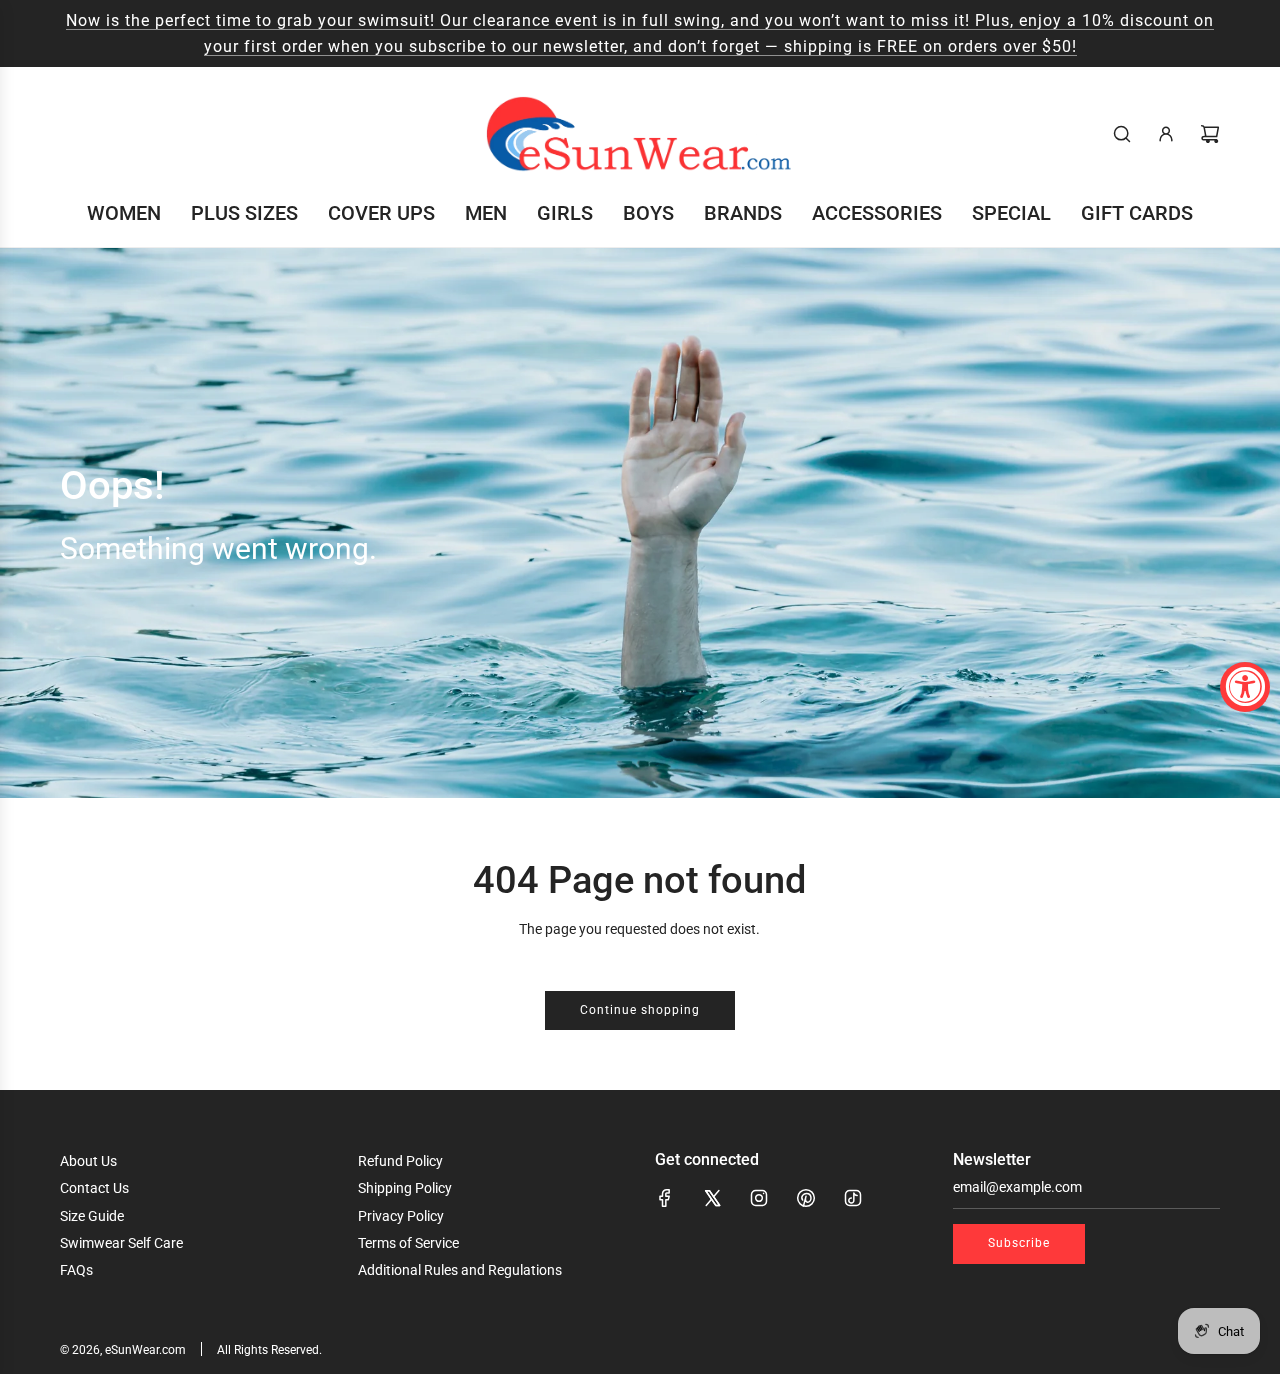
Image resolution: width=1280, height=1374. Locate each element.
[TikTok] (853, 1198)
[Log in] (1166, 134)
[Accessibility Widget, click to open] (1245, 687)
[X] (712, 1198)
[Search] (1122, 134)
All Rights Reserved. (269, 1350)
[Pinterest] (806, 1198)
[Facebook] (665, 1198)
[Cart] (1210, 134)
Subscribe (1019, 1243)
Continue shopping (640, 1010)
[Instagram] (759, 1198)
